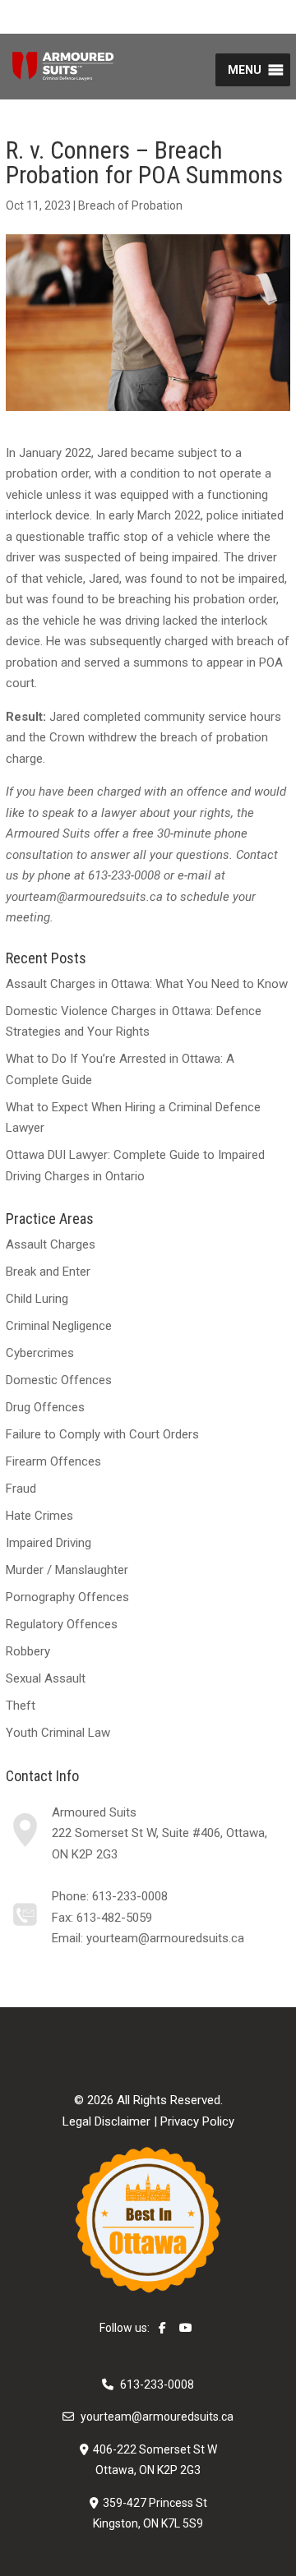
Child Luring (37, 1299)
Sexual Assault (46, 1678)
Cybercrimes (40, 1353)
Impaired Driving (49, 1543)
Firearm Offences (53, 1461)
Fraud (21, 1489)
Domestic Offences (59, 1380)
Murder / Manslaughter (67, 1570)
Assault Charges (51, 1244)
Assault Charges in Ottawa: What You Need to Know (147, 984)
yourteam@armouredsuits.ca (165, 1938)
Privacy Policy (197, 2121)
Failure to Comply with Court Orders (102, 1434)
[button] (245, 70)
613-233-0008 (130, 1896)
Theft (21, 1706)
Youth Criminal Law (58, 1733)
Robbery (28, 1651)
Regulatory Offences (62, 1624)
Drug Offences (45, 1407)
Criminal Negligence (59, 1326)
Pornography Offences (67, 1597)
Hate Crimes (39, 1516)
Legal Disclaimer (106, 2121)
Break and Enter (48, 1272)
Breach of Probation (130, 205)
